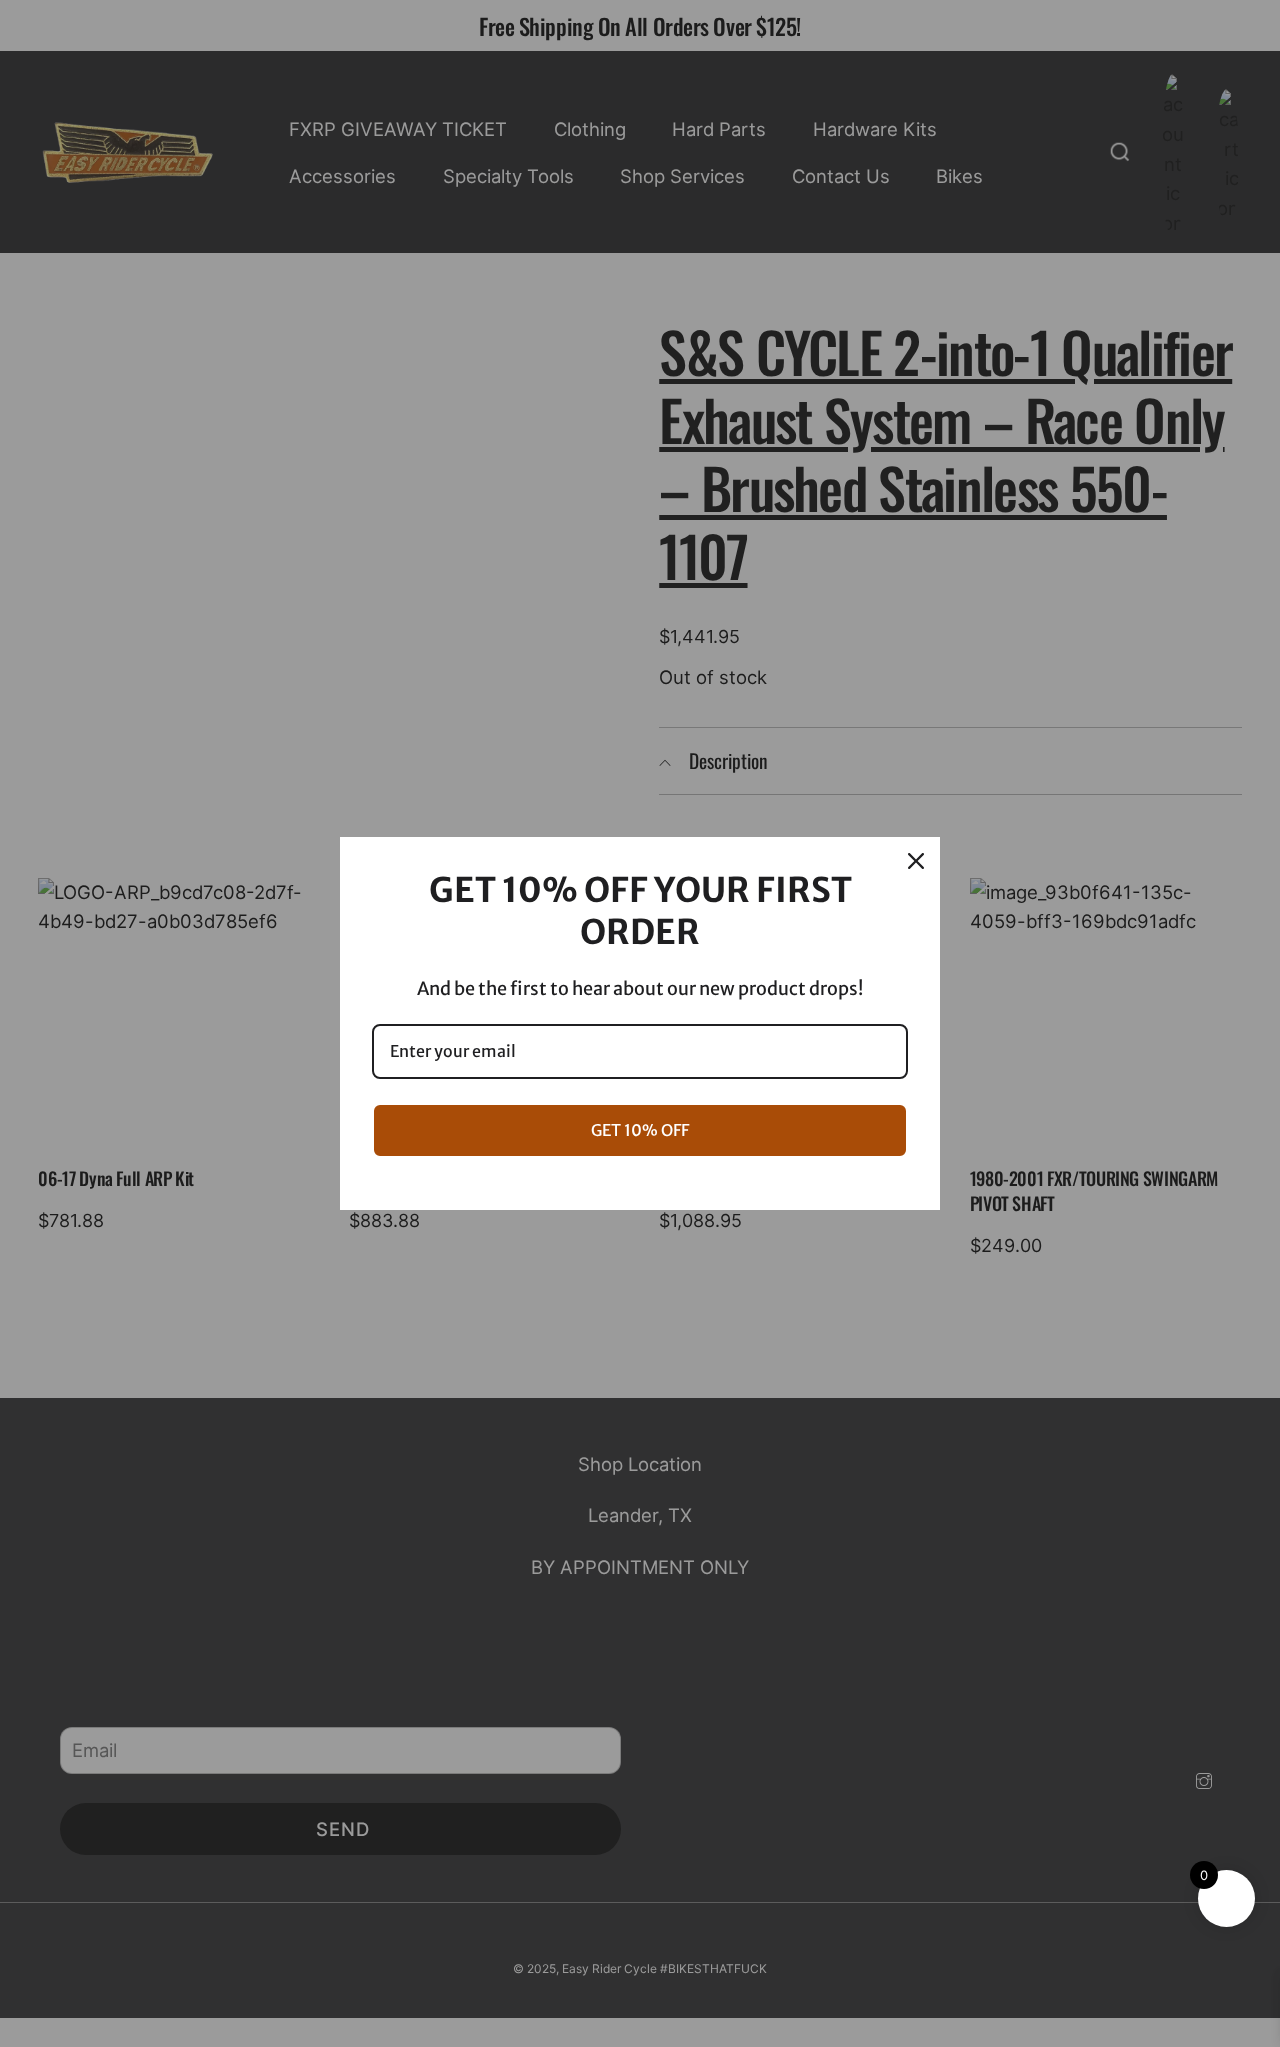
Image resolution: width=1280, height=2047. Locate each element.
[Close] (916, 861)
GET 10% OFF (640, 1130)
